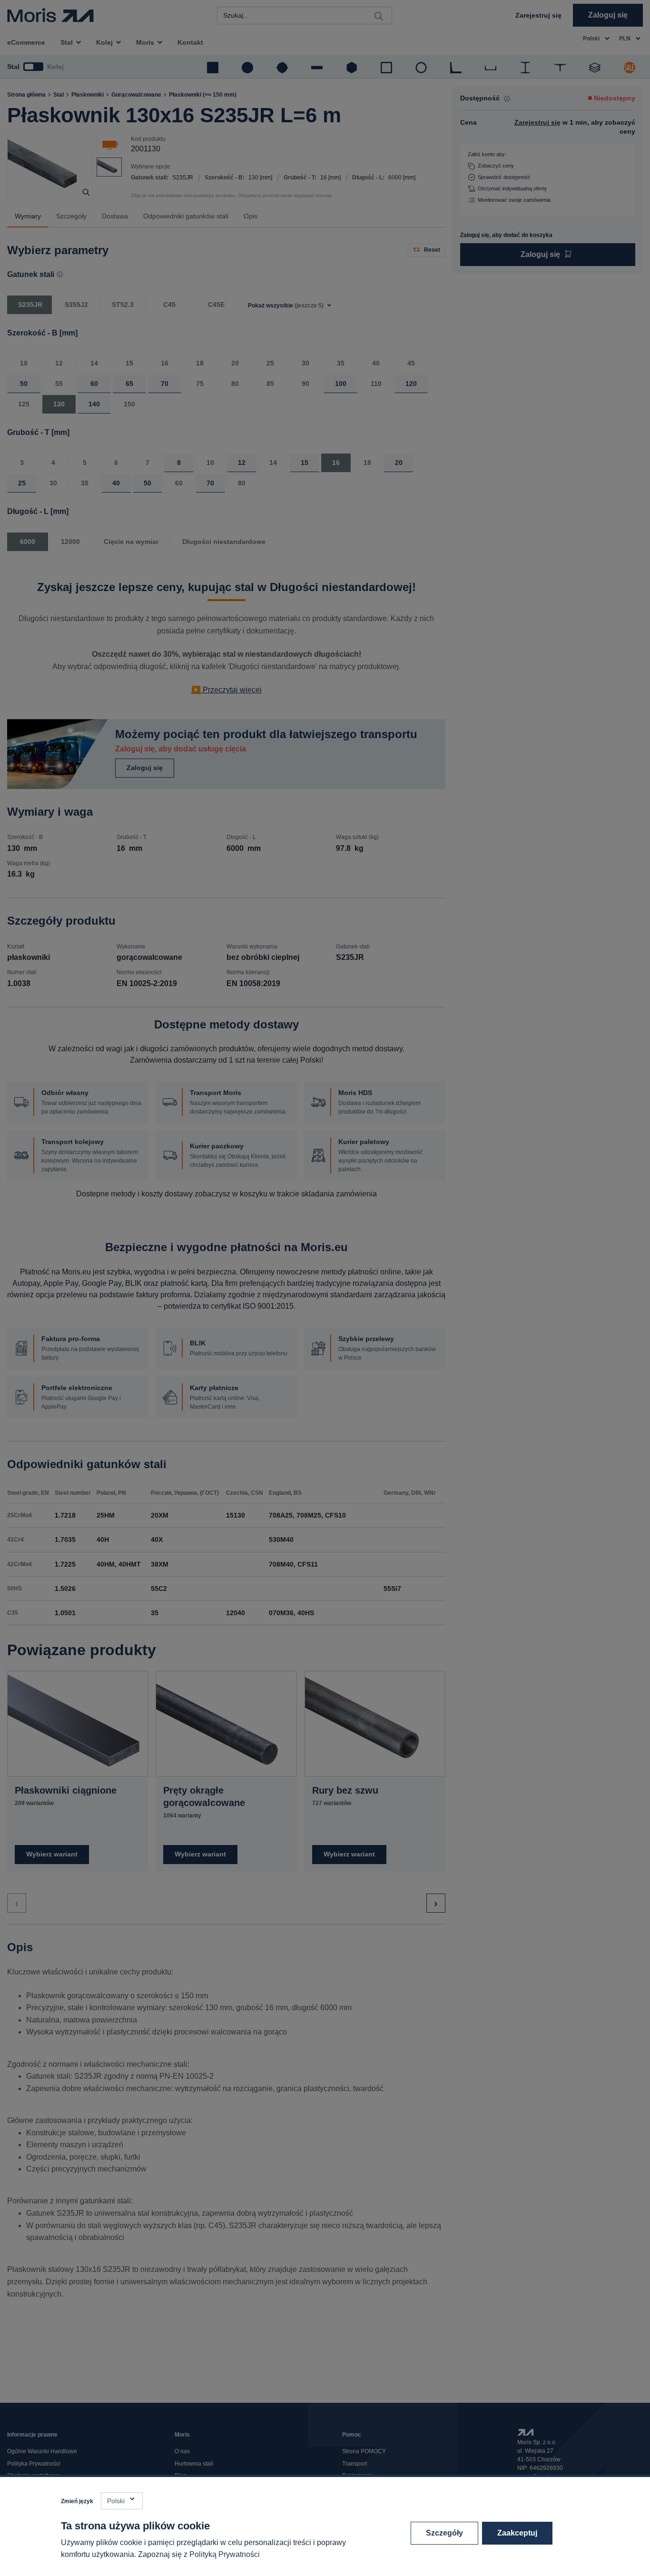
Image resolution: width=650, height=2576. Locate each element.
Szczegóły (444, 2533)
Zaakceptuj (517, 2533)
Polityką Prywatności (225, 2554)
